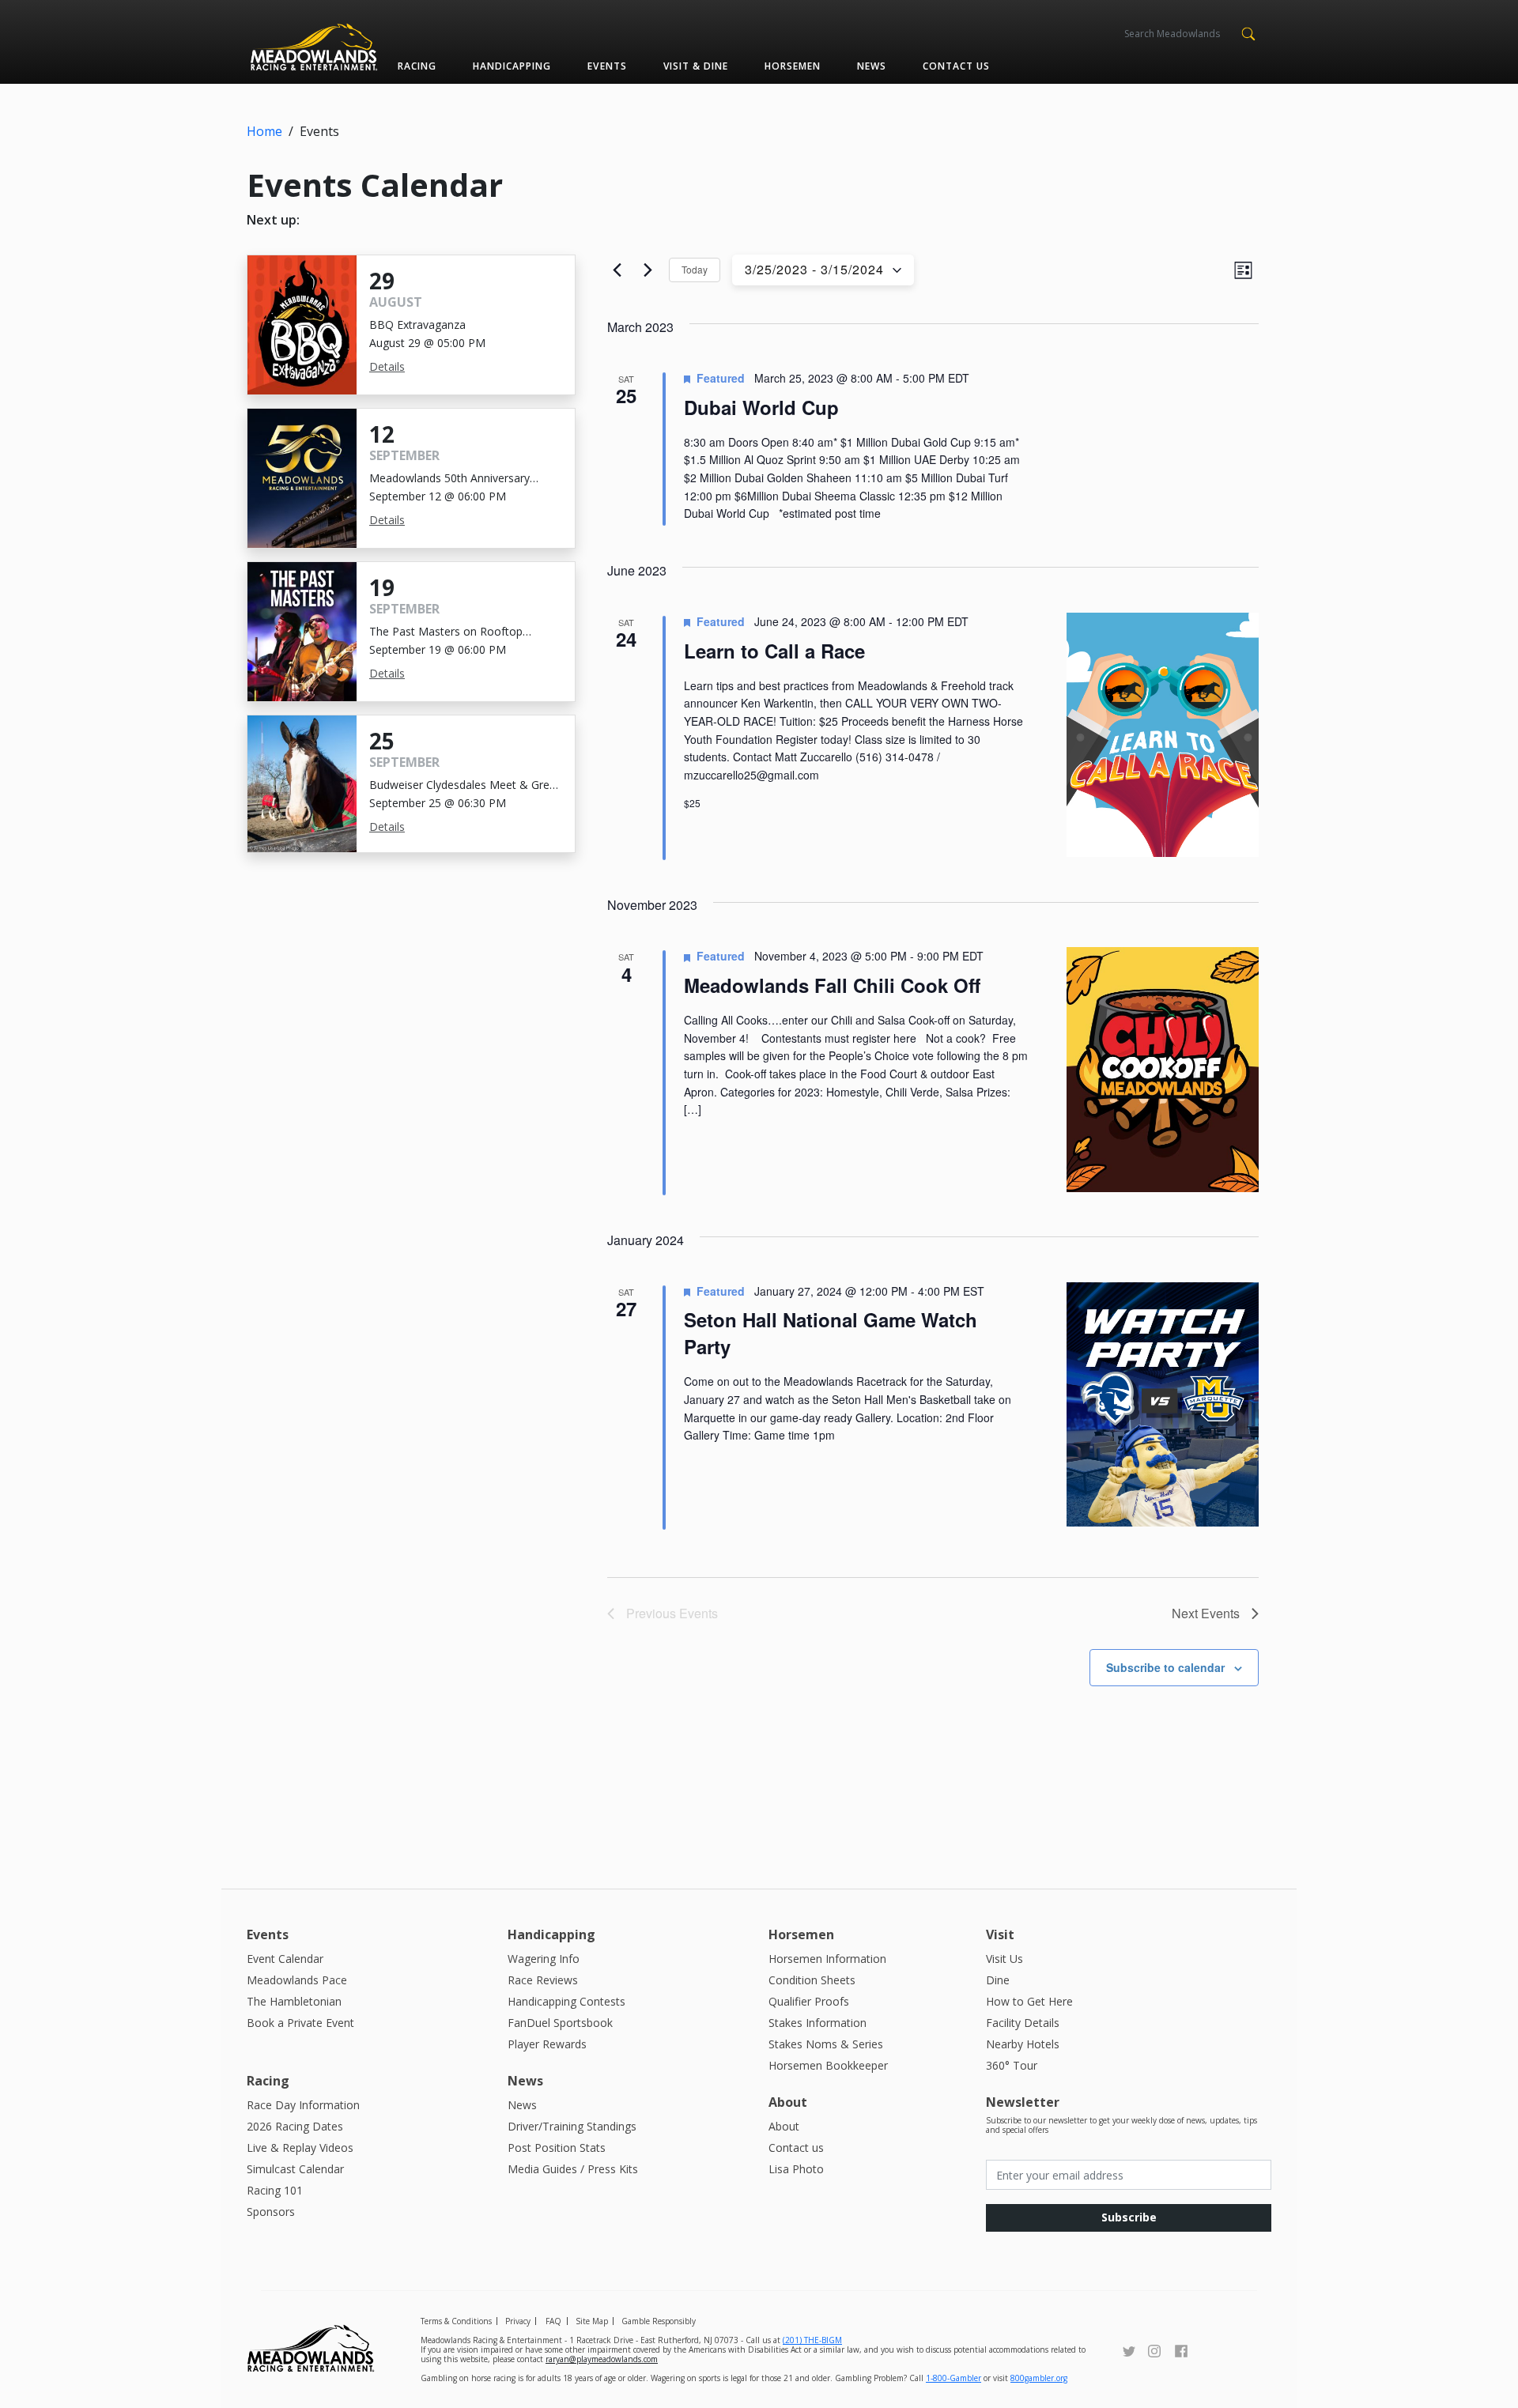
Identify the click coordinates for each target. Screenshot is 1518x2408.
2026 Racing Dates (295, 2126)
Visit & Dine (696, 66)
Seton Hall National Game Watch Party (831, 1333)
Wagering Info (544, 1959)
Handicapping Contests (566, 2001)
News (872, 66)
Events (607, 66)
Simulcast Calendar (295, 2169)
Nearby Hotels (1023, 2044)
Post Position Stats (557, 2148)
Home (264, 131)
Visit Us (1004, 1959)
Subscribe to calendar (1165, 1667)
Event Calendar (285, 1959)
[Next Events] (648, 270)
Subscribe (1129, 2217)
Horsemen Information (827, 1959)
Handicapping (512, 66)
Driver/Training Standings (572, 2126)
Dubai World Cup (761, 407)
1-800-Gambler (953, 2378)
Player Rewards (547, 2044)
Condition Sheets (812, 1980)
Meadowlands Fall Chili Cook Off (832, 985)
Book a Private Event (300, 2023)
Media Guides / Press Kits (573, 2169)
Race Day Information (303, 2105)
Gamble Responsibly (659, 2321)
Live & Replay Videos (300, 2148)
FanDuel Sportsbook (560, 2023)
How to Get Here (1029, 2001)
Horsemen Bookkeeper (828, 2065)
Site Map (592, 2321)
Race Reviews (543, 1980)
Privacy (518, 2321)
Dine (998, 1980)
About (784, 2126)
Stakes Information (818, 2023)
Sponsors (271, 2212)
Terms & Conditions (456, 2321)
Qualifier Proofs (809, 2001)
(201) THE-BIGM (812, 2340)
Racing (417, 66)
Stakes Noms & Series (826, 2044)
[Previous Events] (617, 270)
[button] (1248, 32)
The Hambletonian (294, 2001)
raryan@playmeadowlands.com (602, 2359)
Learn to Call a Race (774, 651)
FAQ (553, 2321)
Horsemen (793, 66)
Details (387, 366)
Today (695, 269)
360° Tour (1012, 2065)
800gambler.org (1039, 2378)
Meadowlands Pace (297, 1980)
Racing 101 (275, 2190)
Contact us (956, 66)
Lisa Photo (796, 2169)
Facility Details (1023, 2023)
